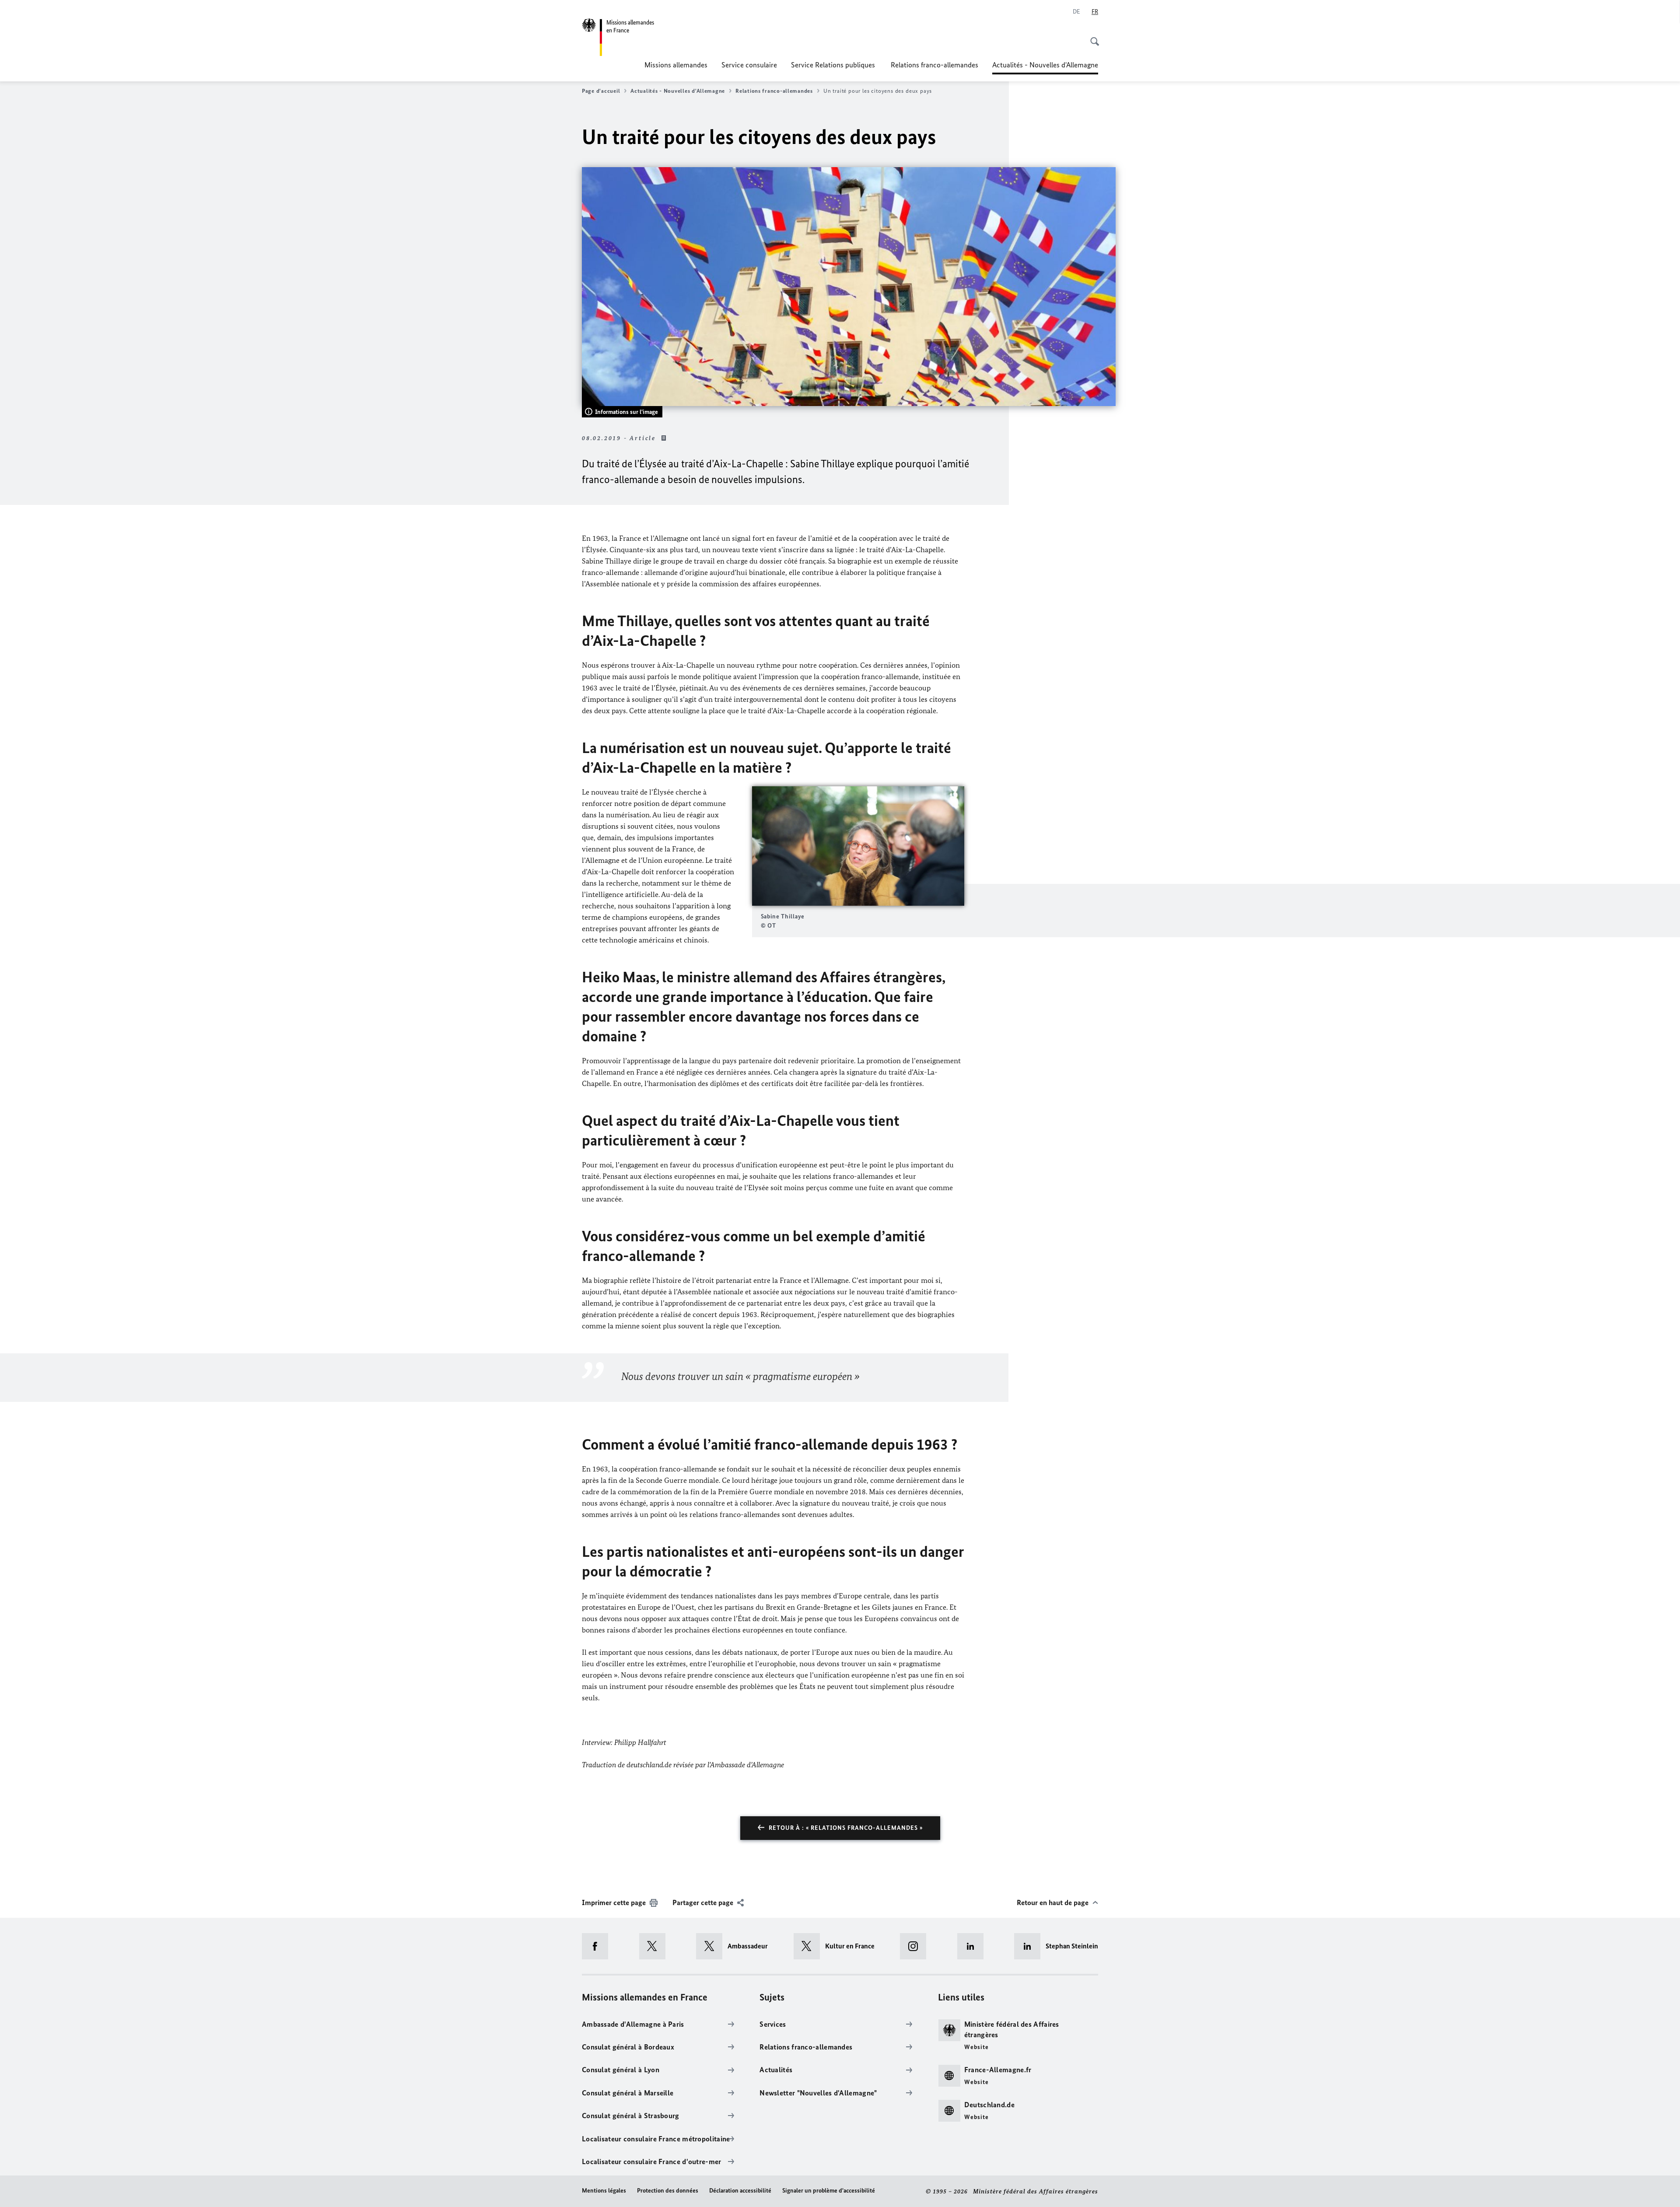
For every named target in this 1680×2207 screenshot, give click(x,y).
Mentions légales (604, 2191)
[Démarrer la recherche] (1092, 37)
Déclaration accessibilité (740, 2191)
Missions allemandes (676, 65)
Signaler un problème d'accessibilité (829, 2191)
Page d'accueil (601, 91)
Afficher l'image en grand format (858, 846)
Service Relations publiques (834, 65)
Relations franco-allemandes (934, 65)
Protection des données (668, 2191)
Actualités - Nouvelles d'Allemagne (1045, 67)
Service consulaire (749, 65)
